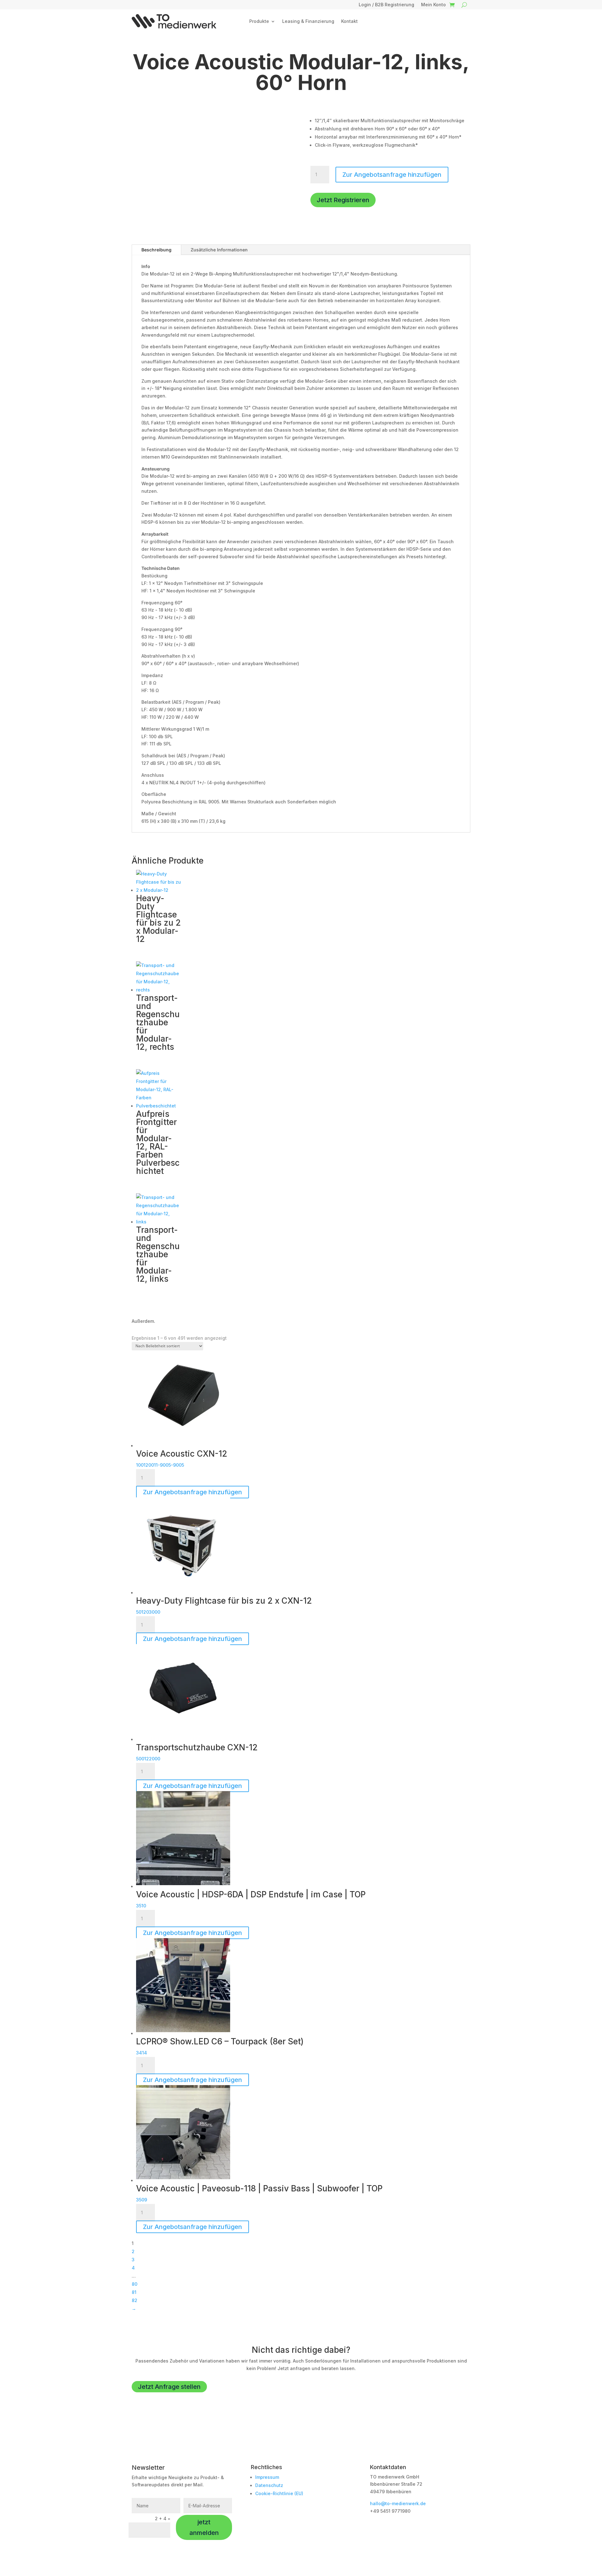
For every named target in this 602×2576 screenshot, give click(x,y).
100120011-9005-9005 (160, 1465)
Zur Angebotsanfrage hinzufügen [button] (193, 1492)
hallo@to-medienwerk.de (398, 2503)
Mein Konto (433, 5)
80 (135, 2284)
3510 (141, 1906)
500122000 (148, 1759)
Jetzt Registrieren (343, 200)
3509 (142, 2200)
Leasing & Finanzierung (308, 21)
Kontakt (349, 21)
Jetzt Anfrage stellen (169, 2387)
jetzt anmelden (204, 2527)
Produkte (259, 21)
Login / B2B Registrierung (386, 5)
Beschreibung (156, 250)
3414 (142, 2053)
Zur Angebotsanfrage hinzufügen (392, 175)
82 (135, 2300)
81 (134, 2292)
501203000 (148, 1612)
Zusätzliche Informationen (219, 250)
